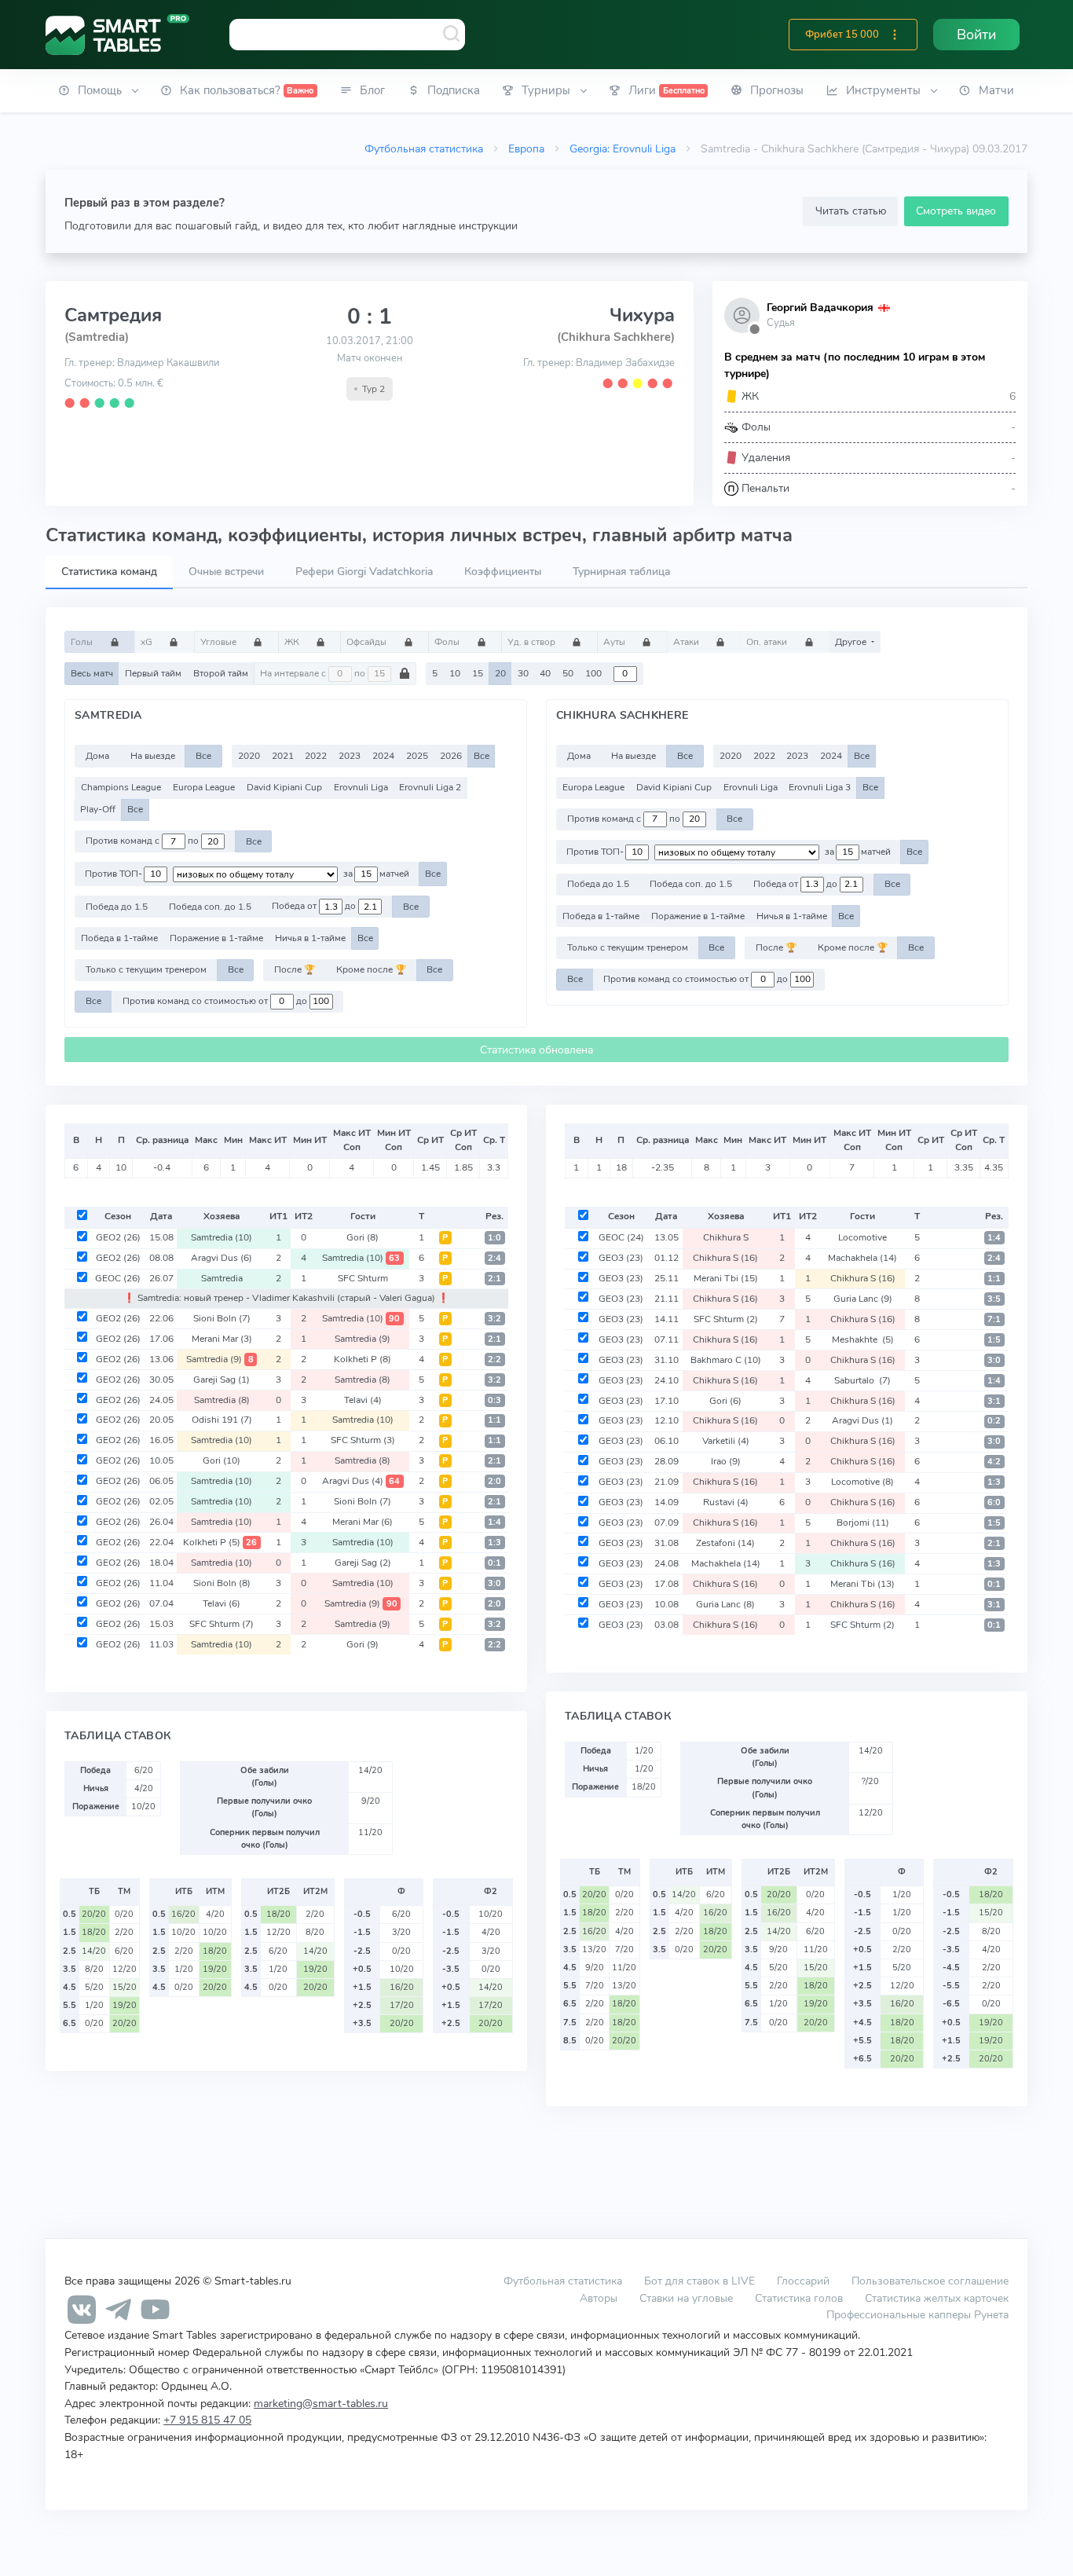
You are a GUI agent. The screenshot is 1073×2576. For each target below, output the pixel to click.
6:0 (994, 1502)
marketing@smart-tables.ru (321, 2403)
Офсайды (368, 642)
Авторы (599, 2298)
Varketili (726, 1441)
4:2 (994, 1462)
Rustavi (726, 1502)
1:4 (494, 1522)
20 (500, 673)
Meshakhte (863, 1339)
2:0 (494, 1481)
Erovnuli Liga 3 (820, 787)
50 (568, 673)
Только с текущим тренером (146, 969)
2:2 (494, 1359)
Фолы (448, 642)
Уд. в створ (533, 642)
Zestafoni (725, 1543)
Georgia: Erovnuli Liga (623, 148)
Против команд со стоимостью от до (216, 1001)
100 (593, 673)
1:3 (494, 1543)
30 (523, 673)
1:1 (494, 1420)
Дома (97, 756)
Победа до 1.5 (117, 907)
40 (545, 673)
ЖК (293, 642)
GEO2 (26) (118, 1237)
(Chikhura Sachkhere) (616, 337)
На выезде (153, 756)
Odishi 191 (222, 1420)
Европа (526, 148)
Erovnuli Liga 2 (430, 787)
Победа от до (315, 907)
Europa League (204, 787)
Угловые (220, 642)
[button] (895, 35)
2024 (383, 756)
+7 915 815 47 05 (207, 2420)
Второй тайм (221, 673)
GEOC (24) (621, 1237)
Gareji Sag (222, 1380)
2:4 (494, 1258)
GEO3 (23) (621, 1258)
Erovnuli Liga (361, 787)
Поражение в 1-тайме (216, 938)
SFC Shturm (363, 1278)
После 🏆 (295, 969)
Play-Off (98, 809)
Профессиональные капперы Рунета (917, 2314)
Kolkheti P (363, 1359)
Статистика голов (799, 2298)
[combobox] (347, 35)
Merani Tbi (726, 1278)
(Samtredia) (97, 337)
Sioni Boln (222, 1318)
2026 (451, 756)
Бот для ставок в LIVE (701, 2281)
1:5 (994, 1340)
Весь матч (92, 673)
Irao (726, 1461)
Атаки (687, 642)
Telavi (363, 1400)
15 (478, 673)
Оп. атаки (768, 642)
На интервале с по (314, 673)
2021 (283, 756)
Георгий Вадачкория (820, 308)
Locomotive (862, 1237)
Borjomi (863, 1523)
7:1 (994, 1319)
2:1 (494, 1279)
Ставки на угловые (686, 2298)
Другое (852, 642)
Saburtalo (862, 1380)
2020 (249, 756)
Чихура (642, 315)
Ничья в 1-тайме (310, 938)
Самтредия (113, 315)
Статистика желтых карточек (937, 2298)
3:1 (994, 1401)
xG (148, 642)
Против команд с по (143, 841)
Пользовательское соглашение (930, 2281)
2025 (417, 756)
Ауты (615, 642)
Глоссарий (803, 2281)
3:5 (994, 1299)
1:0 (494, 1238)
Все (203, 756)
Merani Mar (222, 1339)
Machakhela (862, 1258)
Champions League (121, 787)
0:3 (494, 1400)
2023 (350, 756)
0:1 (494, 1563)
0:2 (994, 1421)
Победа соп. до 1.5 (210, 907)
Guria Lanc (863, 1299)
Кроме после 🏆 (371, 969)
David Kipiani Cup (284, 787)
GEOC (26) (118, 1278)
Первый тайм (153, 673)
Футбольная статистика (424, 148)
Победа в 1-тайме (119, 938)
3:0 (494, 1583)
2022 (316, 756)
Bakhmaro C (726, 1360)
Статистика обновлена (536, 1050)
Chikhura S (726, 1237)
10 (455, 673)
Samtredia (222, 1237)
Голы (83, 642)
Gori (363, 1237)
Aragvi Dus (222, 1258)
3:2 (494, 1319)
